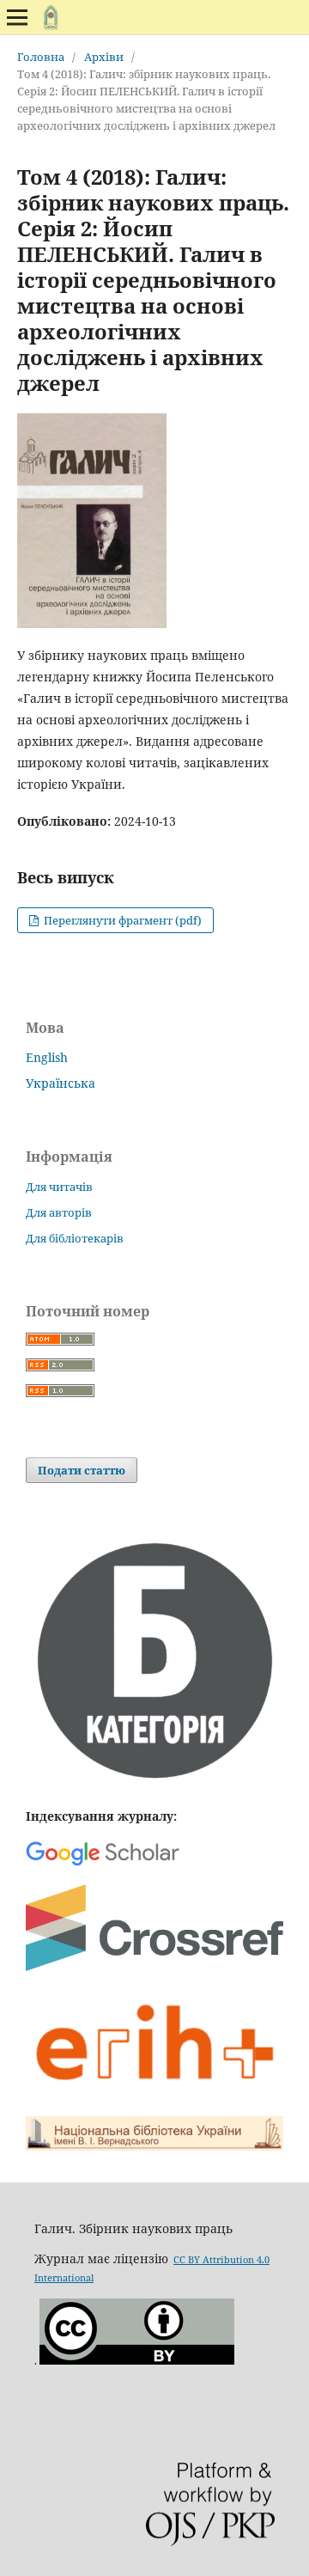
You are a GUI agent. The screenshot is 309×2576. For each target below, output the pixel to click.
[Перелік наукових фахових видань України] (154, 1782)
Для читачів (59, 1187)
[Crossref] (154, 1967)
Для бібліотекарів (75, 1238)
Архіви (104, 57)
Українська (61, 1083)
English (47, 1057)
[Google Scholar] (103, 1864)
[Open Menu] (17, 17)
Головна (41, 57)
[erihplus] (154, 2093)
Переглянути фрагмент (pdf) (121, 920)
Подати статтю (82, 1470)
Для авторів (59, 1212)
